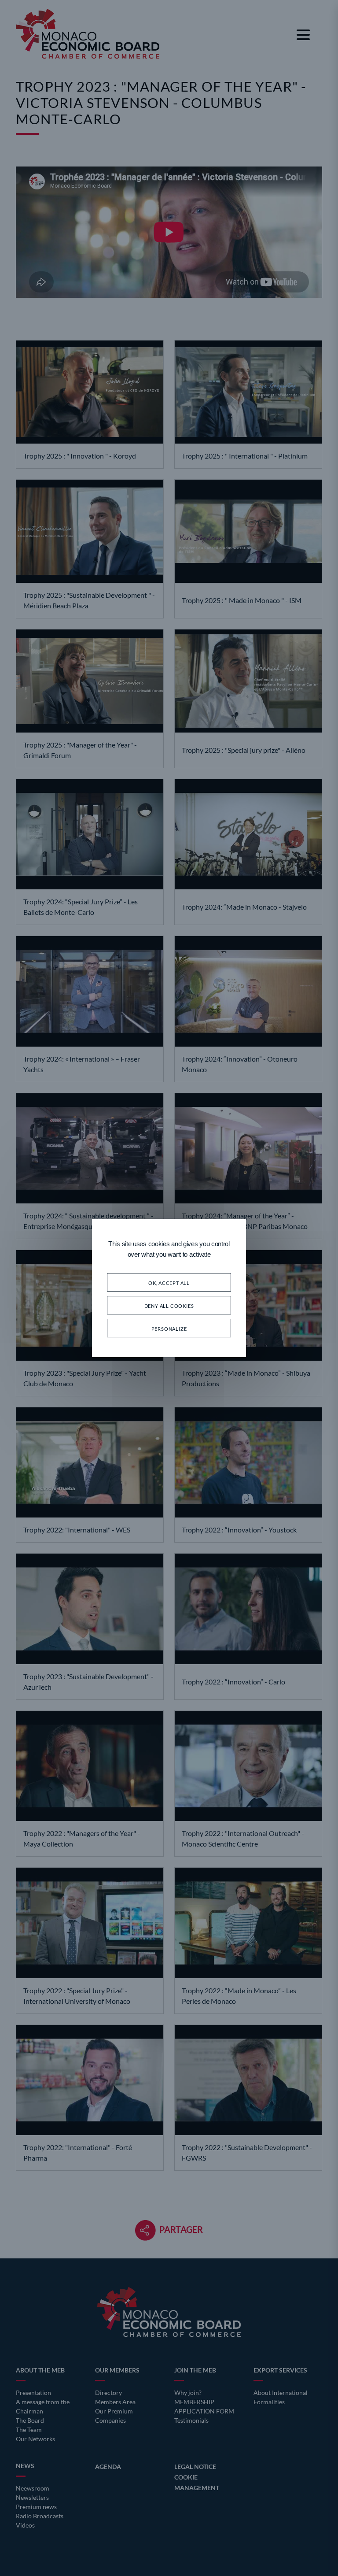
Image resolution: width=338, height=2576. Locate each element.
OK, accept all (169, 1282)
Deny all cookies (169, 1305)
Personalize (169, 1328)
